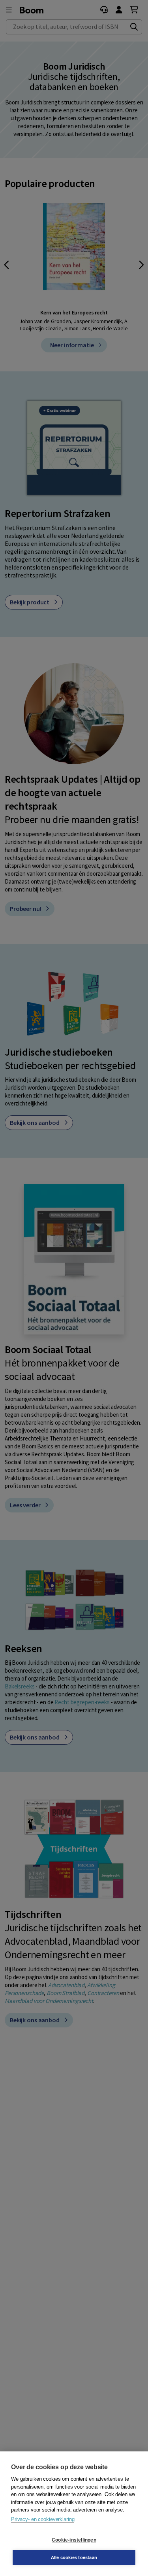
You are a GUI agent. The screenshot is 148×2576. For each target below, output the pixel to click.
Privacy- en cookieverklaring (43, 2519)
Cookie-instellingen (74, 2540)
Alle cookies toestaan (74, 2557)
